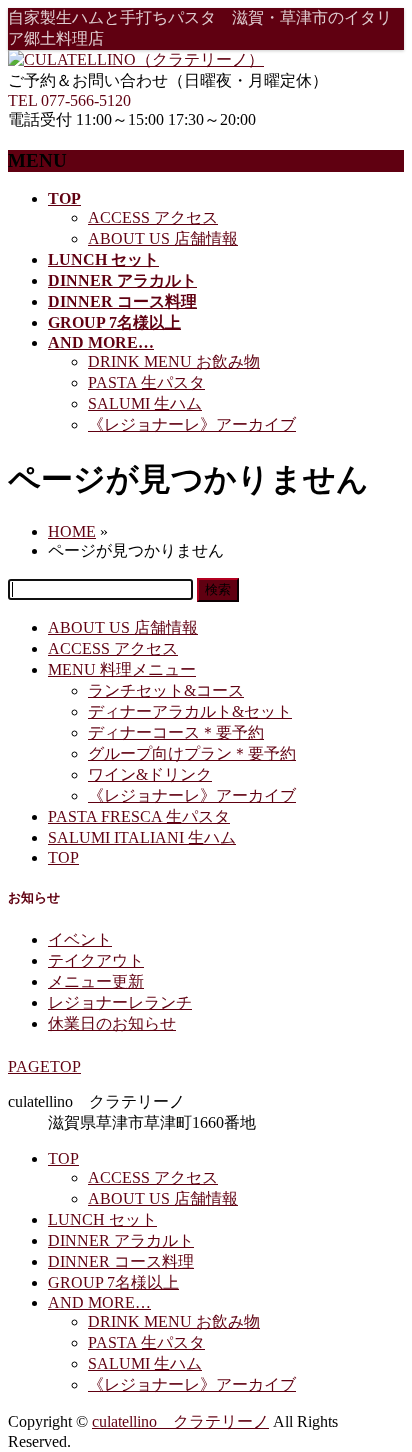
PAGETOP (44, 1066)
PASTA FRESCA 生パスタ (139, 816)
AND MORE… (99, 1302)
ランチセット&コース (166, 690)
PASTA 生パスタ (146, 382)
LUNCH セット (102, 1219)
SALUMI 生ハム (145, 403)
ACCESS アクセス (153, 217)
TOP (63, 857)
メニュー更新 (96, 981)
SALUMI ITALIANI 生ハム (142, 837)
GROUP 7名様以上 (113, 1282)
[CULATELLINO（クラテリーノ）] (136, 59)
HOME (72, 531)
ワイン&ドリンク (150, 774)
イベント (80, 939)
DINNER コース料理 (121, 1261)
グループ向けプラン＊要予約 (192, 753)
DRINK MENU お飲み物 (174, 361)
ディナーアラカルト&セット (190, 711)
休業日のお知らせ (112, 1023)
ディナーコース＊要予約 (176, 732)
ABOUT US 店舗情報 (163, 238)
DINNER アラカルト (121, 1240)
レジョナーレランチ (120, 1002)
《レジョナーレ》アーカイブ (192, 424)
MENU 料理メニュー (122, 669)
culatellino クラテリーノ (180, 1421)
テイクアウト (96, 960)
